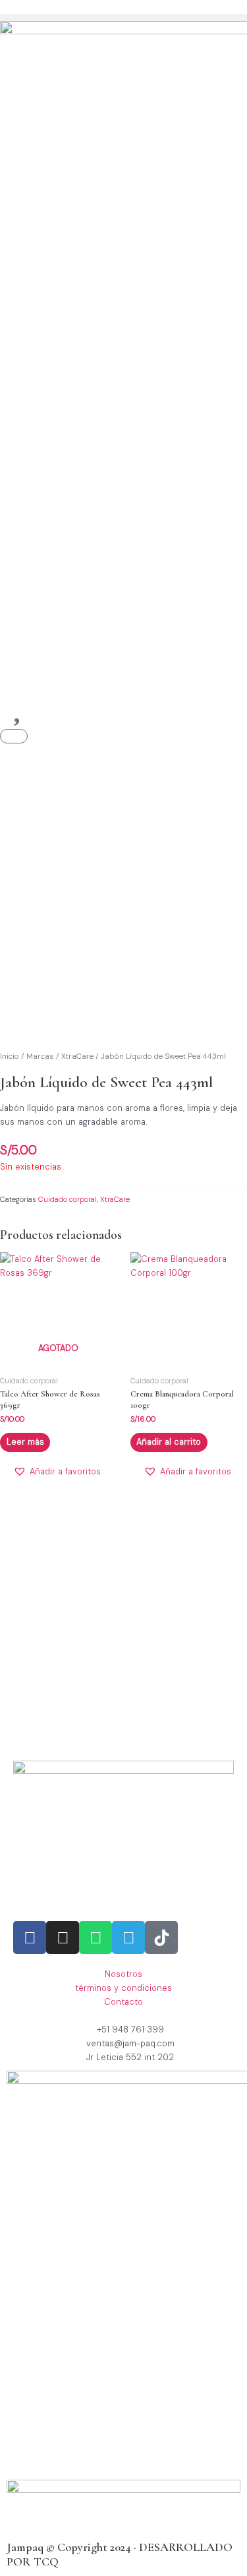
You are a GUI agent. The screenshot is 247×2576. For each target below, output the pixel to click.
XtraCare (77, 1056)
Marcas (40, 1056)
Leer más (25, 1442)
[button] (123, 17)
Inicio (10, 1056)
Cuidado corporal (68, 1200)
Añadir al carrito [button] (169, 1442)
